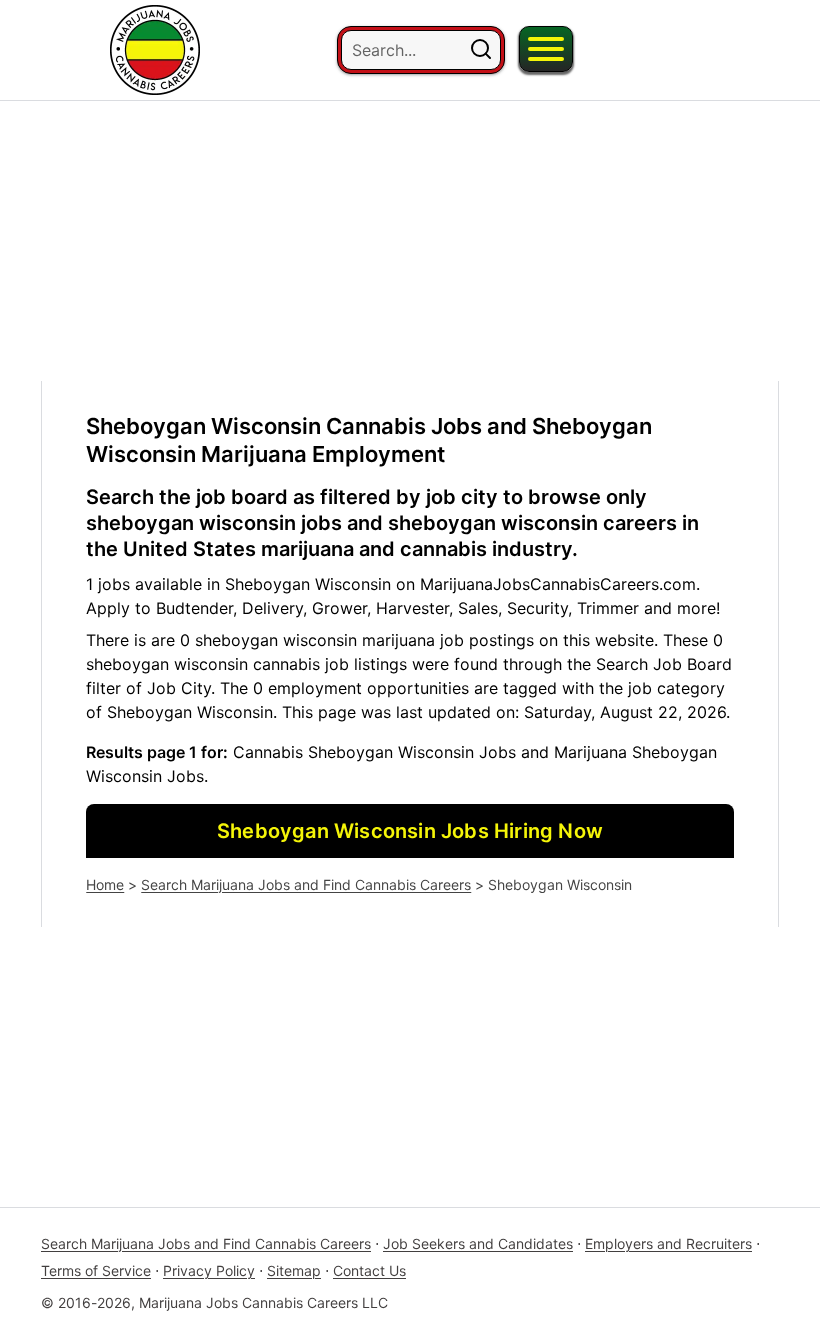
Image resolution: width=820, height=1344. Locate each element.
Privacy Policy (209, 1270)
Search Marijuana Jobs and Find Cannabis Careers (306, 884)
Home (105, 884)
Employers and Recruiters (668, 1243)
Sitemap (294, 1270)
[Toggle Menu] (546, 49)
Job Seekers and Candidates (478, 1243)
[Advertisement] (410, 241)
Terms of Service (96, 1270)
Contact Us (369, 1270)
